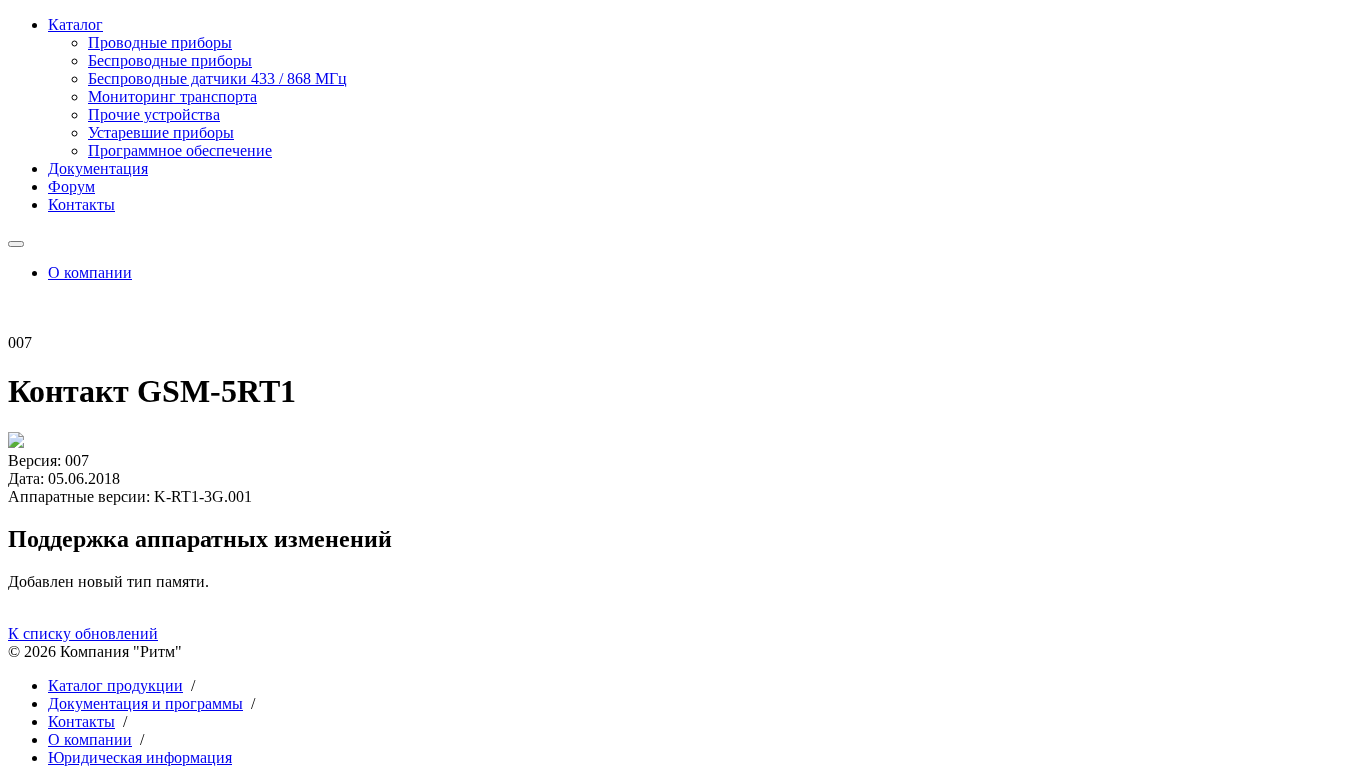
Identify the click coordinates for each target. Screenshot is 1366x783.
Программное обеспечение (180, 150)
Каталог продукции (115, 685)
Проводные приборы (160, 42)
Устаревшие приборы (161, 132)
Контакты (81, 204)
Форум (71, 186)
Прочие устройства (154, 114)
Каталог (75, 24)
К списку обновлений (83, 633)
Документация (98, 168)
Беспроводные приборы (170, 60)
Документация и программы (145, 703)
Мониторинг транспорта (172, 96)
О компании (90, 272)
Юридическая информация (140, 757)
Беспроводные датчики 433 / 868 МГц (217, 78)
